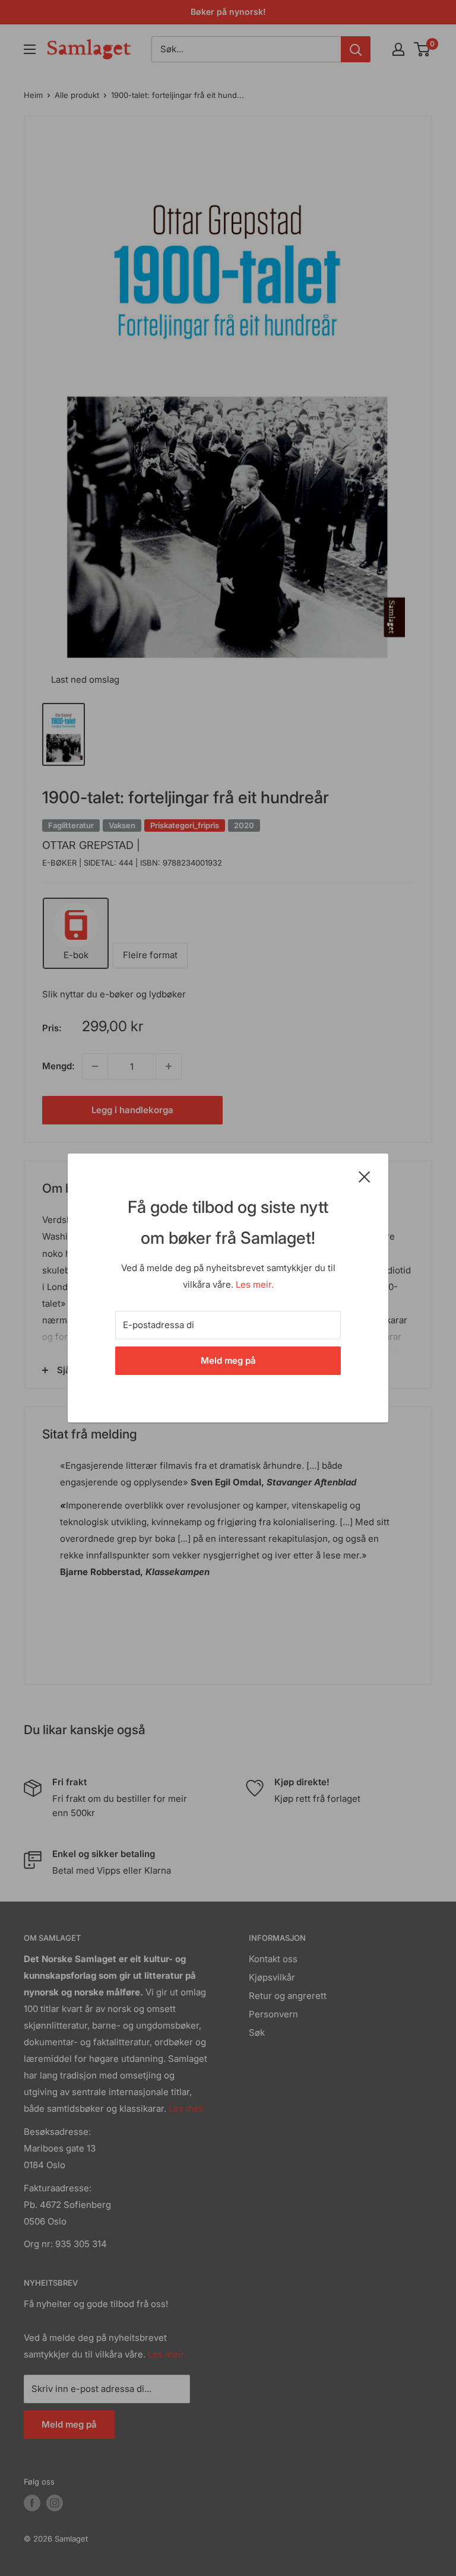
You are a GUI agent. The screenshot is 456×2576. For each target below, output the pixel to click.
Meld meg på (228, 1360)
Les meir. (255, 1284)
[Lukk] (365, 1176)
